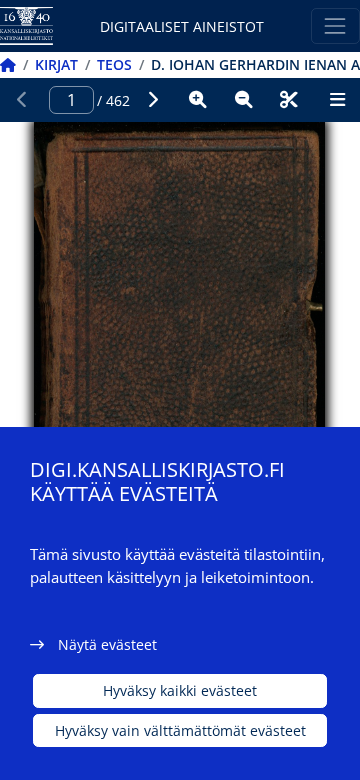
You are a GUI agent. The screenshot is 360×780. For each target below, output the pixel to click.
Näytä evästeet (107, 644)
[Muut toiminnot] (337, 100)
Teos (114, 64)
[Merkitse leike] (289, 100)
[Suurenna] (198, 100)
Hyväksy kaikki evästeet (180, 690)
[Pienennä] (244, 100)
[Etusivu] (8, 64)
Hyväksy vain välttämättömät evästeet (180, 730)
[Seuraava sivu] (153, 100)
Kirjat (56, 64)
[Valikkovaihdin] (335, 25)
